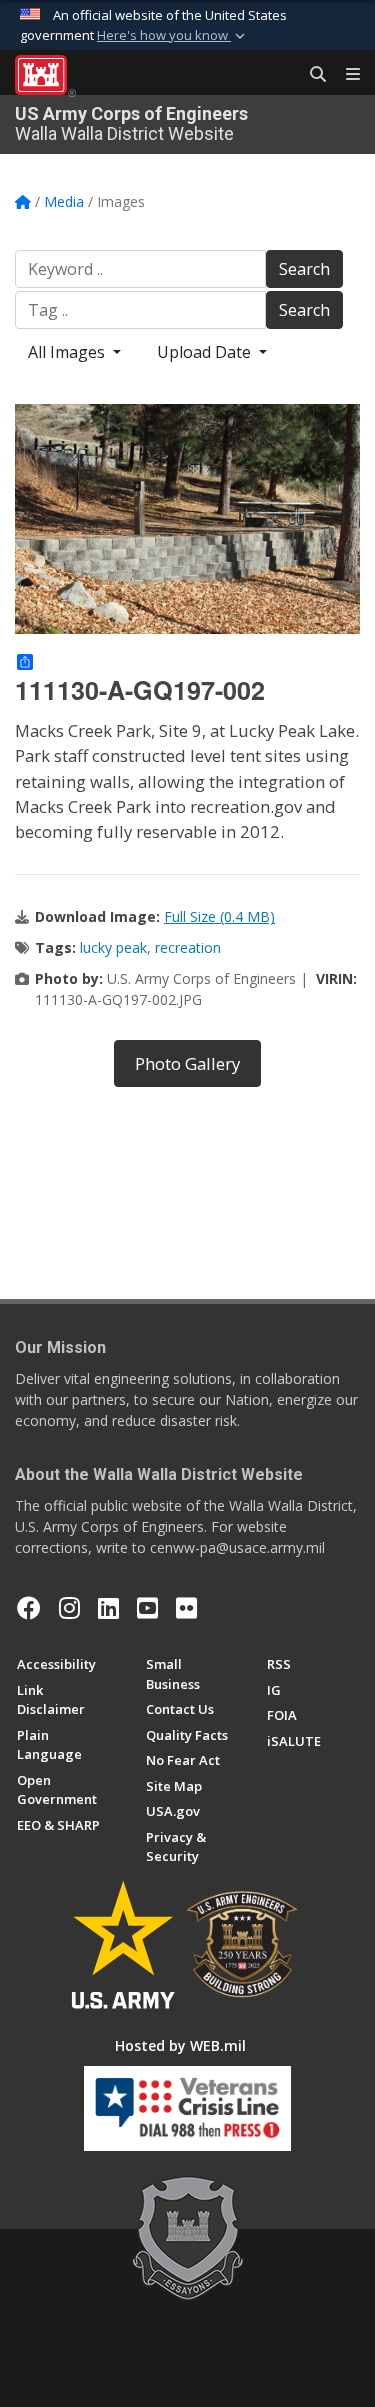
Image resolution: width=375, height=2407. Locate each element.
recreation (188, 947)
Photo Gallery (187, 1063)
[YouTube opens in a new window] (147, 1608)
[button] (173, 36)
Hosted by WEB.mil (180, 2045)
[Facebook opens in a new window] (29, 1608)
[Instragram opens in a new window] (69, 1608)
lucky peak (113, 947)
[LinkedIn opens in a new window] (108, 1608)
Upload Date (206, 352)
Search (304, 269)
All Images (68, 352)
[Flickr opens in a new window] (186, 1608)
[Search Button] (311, 75)
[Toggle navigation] (345, 75)
